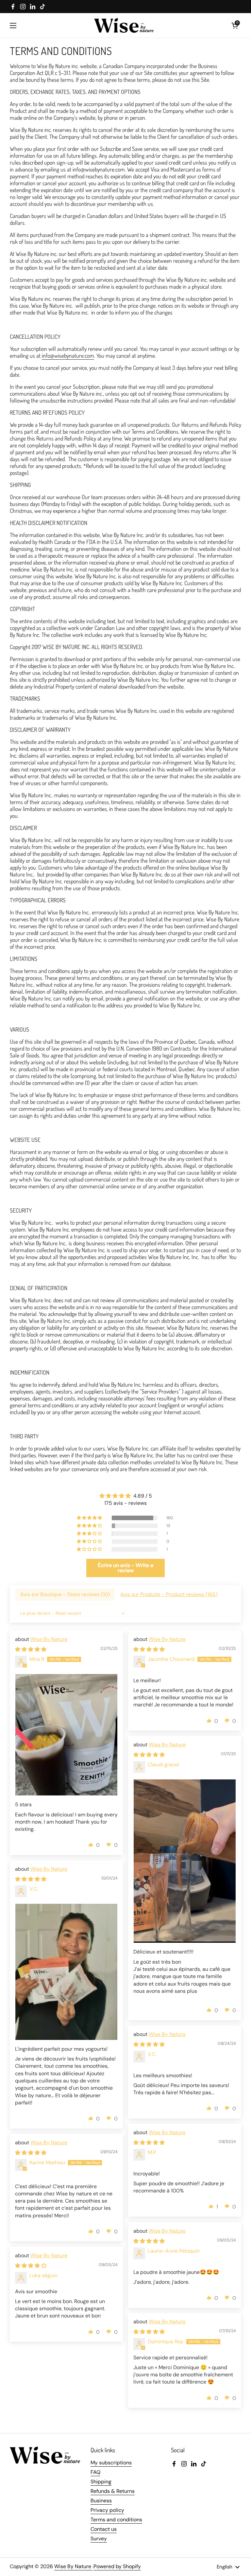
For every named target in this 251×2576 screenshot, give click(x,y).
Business (101, 2501)
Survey (99, 2539)
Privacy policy (107, 2510)
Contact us (104, 2529)
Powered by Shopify (117, 2566)
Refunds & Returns (113, 2491)
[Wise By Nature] (124, 25)
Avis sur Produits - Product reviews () (169, 1594)
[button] (235, 26)
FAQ (95, 2472)
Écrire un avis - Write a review (125, 1568)
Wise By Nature (49, 1639)
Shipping (101, 2482)
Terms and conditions (116, 2520)
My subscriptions (111, 2463)
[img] (125, 1496)
